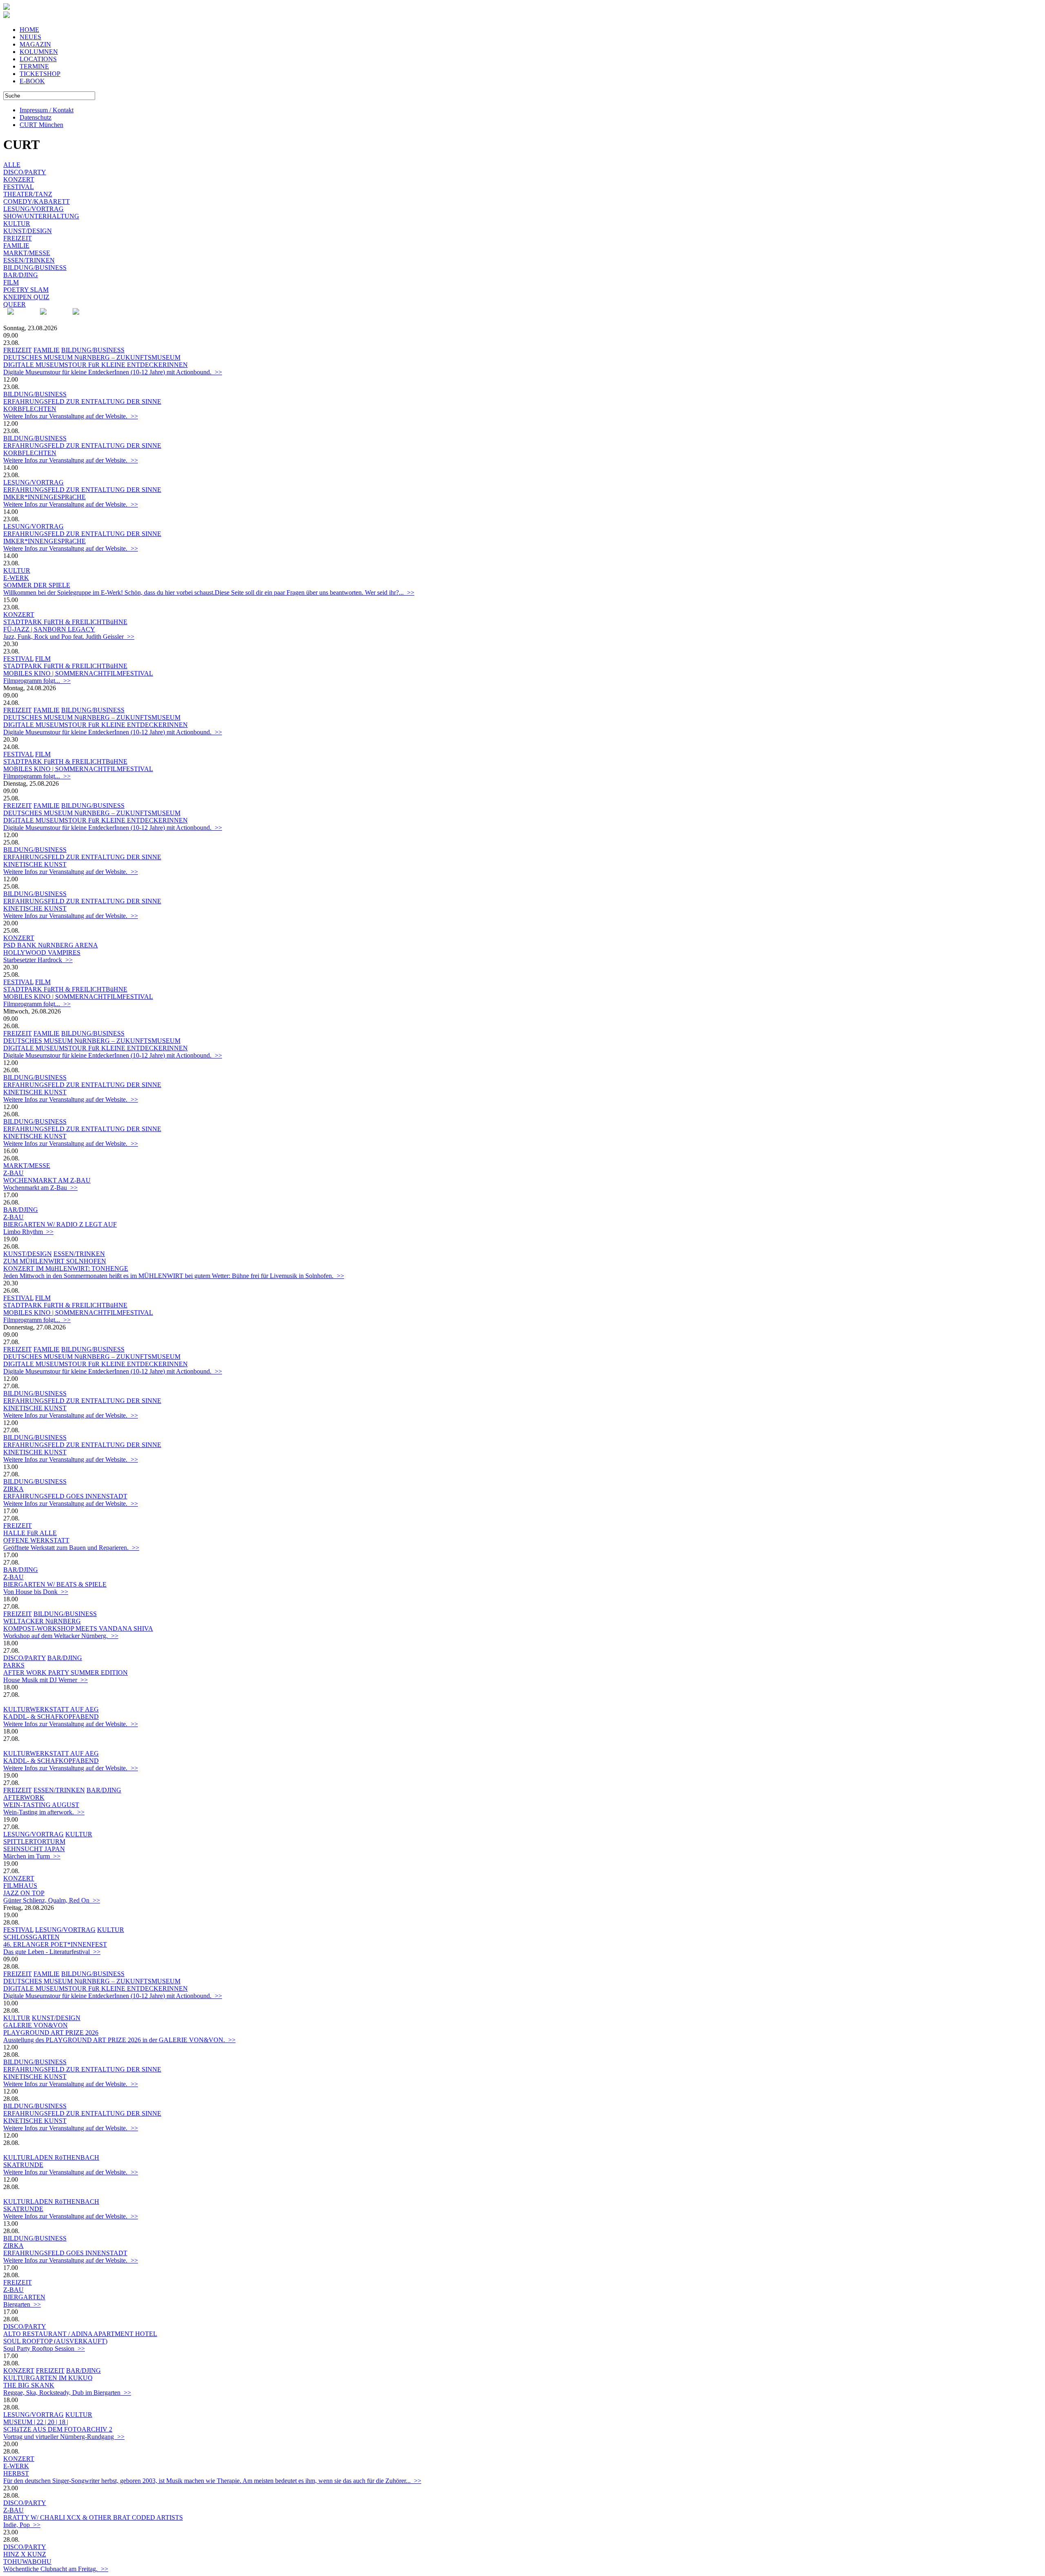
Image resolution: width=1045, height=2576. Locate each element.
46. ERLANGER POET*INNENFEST (55, 1944)
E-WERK (16, 578)
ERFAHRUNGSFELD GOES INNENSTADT (65, 1496)
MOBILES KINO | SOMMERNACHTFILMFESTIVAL (78, 673)
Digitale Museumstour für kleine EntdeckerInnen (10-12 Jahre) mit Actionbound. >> (113, 372)
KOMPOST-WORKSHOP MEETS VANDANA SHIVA (78, 1628)
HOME (29, 30)
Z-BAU (13, 1173)
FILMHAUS (20, 1886)
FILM (11, 282)
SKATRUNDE (23, 2165)
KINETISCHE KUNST (35, 864)
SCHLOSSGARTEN (31, 1937)
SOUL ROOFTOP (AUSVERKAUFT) (55, 2341)
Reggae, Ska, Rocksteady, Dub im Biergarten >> (67, 2393)
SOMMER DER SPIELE (37, 585)
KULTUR (17, 223)
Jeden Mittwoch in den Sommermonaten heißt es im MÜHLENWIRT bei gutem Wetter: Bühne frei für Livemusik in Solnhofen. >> (174, 1276)
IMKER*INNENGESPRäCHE (44, 497)
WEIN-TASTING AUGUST (41, 1805)
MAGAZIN (35, 44)
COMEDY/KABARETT (37, 201)
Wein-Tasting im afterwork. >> (44, 1812)
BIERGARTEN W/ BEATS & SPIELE (55, 1584)
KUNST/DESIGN (28, 231)
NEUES (30, 37)
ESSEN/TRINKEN (29, 260)
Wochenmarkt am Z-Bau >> (40, 1188)
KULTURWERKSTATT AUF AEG (51, 1709)
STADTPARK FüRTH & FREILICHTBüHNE (65, 622)
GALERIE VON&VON (36, 2025)
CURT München (41, 125)
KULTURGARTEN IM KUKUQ (48, 2378)
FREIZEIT (18, 238)
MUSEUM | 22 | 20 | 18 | (36, 2422)
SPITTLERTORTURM (34, 1841)
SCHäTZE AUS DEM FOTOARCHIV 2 (58, 2429)
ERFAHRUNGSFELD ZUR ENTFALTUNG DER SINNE (82, 401)
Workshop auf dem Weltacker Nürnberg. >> (61, 1636)
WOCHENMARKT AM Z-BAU (47, 1180)
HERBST (16, 2473)
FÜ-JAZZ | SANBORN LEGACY (49, 629)
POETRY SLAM (26, 290)
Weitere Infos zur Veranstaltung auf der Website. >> (71, 416)
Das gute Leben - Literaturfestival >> (52, 1952)
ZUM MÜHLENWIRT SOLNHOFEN (55, 1261)
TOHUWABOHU (27, 2562)
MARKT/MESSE (27, 253)
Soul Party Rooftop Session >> (44, 2348)
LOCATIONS (38, 59)
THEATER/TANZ (28, 194)
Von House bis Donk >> (36, 1592)
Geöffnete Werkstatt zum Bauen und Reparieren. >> (71, 1548)
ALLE (12, 165)
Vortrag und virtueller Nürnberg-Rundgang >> (64, 2437)
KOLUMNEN (39, 52)
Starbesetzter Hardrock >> (38, 960)
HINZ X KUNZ (25, 2554)
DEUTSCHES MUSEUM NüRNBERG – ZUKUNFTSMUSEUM (92, 357)
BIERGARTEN (24, 2297)
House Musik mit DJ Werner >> (46, 1680)
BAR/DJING (21, 275)
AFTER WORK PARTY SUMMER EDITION (66, 1673)
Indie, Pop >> (22, 2525)
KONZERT (19, 179)
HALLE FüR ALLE (30, 1533)
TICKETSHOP (40, 74)
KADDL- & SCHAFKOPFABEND (51, 1717)
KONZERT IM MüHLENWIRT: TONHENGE (66, 1268)
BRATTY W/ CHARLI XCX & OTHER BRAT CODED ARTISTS (93, 2517)
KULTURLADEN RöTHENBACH (51, 2157)
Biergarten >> (22, 2304)
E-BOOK (32, 81)
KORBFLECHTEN (30, 409)
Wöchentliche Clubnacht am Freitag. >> (56, 2569)
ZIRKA (13, 1489)
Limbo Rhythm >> (28, 1232)
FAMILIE (16, 246)
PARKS (14, 1665)
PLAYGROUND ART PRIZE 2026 (51, 2033)
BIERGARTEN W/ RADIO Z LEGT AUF (60, 1224)
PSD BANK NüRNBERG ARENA (51, 945)
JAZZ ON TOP (24, 1893)
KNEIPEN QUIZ (26, 297)
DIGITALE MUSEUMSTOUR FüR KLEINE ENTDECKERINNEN (96, 365)
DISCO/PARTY (25, 172)
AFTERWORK (24, 1797)
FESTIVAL (19, 187)
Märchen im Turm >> (32, 1856)
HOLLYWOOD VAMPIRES (42, 952)
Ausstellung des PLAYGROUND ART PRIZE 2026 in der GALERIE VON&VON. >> (119, 2040)
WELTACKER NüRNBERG (42, 1621)
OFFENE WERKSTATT (36, 1540)
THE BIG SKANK (29, 2385)
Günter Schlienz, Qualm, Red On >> (52, 1900)
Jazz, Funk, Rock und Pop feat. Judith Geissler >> (69, 637)
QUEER (14, 304)
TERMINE (34, 66)
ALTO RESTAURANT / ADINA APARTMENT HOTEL (80, 2334)
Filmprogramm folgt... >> (37, 681)
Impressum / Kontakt (47, 110)
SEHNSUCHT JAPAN (34, 1849)
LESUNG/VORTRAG (33, 209)
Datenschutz (36, 117)
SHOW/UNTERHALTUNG (41, 216)
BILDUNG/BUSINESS (35, 268)
